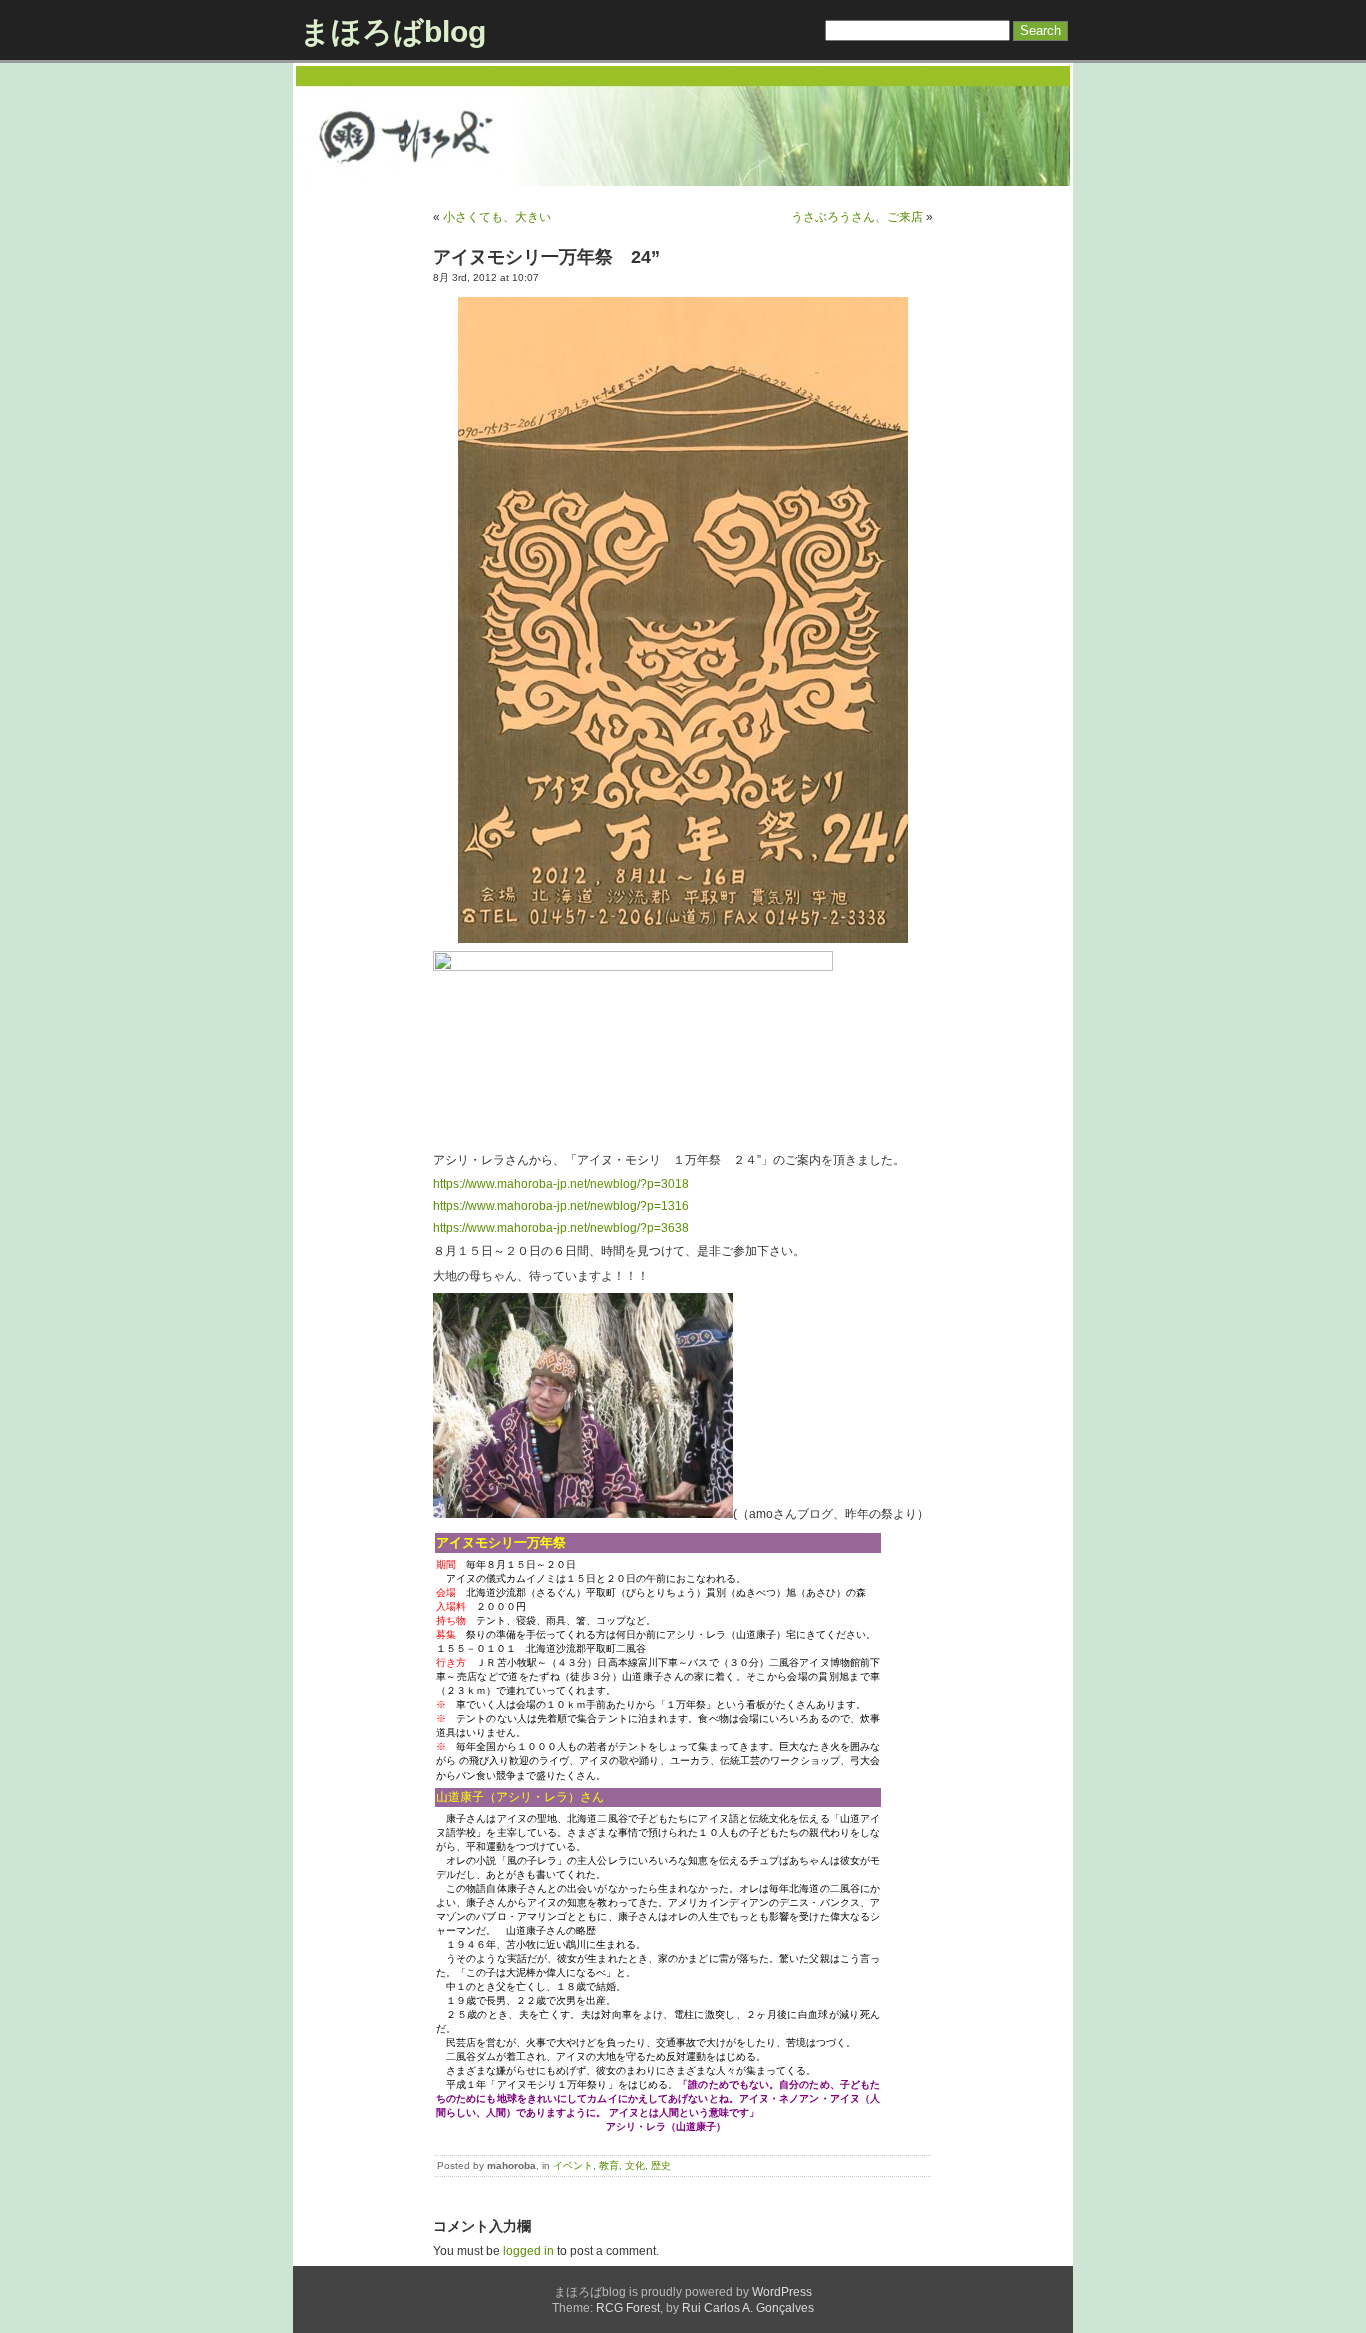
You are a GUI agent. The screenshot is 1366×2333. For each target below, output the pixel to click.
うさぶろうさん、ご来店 (857, 217)
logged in (528, 2251)
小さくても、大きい (497, 217)
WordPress (782, 2292)
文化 (635, 2165)
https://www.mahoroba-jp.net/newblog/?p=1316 (561, 1206)
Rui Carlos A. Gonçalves (748, 2308)
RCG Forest (628, 2308)
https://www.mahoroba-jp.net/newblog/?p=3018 (561, 1184)
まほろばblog (393, 31)
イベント (573, 2165)
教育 (609, 2165)
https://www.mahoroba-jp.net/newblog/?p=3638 (561, 1228)
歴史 (661, 2165)
